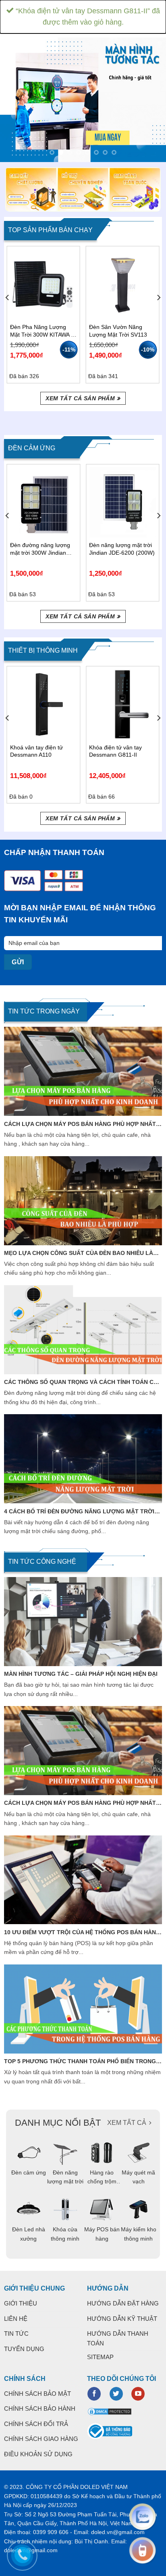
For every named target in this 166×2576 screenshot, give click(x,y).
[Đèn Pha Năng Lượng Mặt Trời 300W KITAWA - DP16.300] (44, 284)
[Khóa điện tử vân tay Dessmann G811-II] (122, 704)
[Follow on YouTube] (138, 2394)
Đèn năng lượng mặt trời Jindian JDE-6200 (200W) (122, 549)
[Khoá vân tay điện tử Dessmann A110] (44, 704)
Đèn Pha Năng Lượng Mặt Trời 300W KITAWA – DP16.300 (42, 331)
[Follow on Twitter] (116, 2394)
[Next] (158, 314)
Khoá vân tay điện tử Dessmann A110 (36, 751)
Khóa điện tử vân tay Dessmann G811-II (115, 751)
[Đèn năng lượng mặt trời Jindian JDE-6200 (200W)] (122, 502)
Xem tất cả (127, 2123)
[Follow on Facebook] (94, 2394)
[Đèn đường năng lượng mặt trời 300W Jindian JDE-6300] (44, 502)
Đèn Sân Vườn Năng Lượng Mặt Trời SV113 (118, 331)
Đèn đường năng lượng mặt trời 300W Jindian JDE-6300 (40, 549)
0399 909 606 (51, 2532)
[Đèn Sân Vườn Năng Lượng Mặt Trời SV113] (122, 284)
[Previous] (8, 314)
